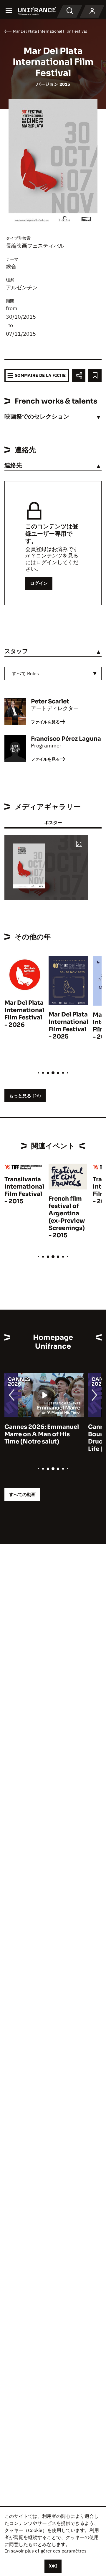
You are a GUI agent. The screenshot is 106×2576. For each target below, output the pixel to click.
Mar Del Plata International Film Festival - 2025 (68, 1026)
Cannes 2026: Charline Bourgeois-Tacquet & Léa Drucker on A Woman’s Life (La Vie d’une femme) (42, 1438)
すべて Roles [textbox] (25, 673)
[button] (79, 844)
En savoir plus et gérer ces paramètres (45, 2551)
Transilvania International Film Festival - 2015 (24, 1190)
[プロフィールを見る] (92, 11)
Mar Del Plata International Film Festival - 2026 (24, 1014)
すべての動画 (22, 1494)
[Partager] (79, 375)
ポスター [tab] (53, 822)
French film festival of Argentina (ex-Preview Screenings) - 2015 (67, 1217)
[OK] (53, 2566)
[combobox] (53, 674)
